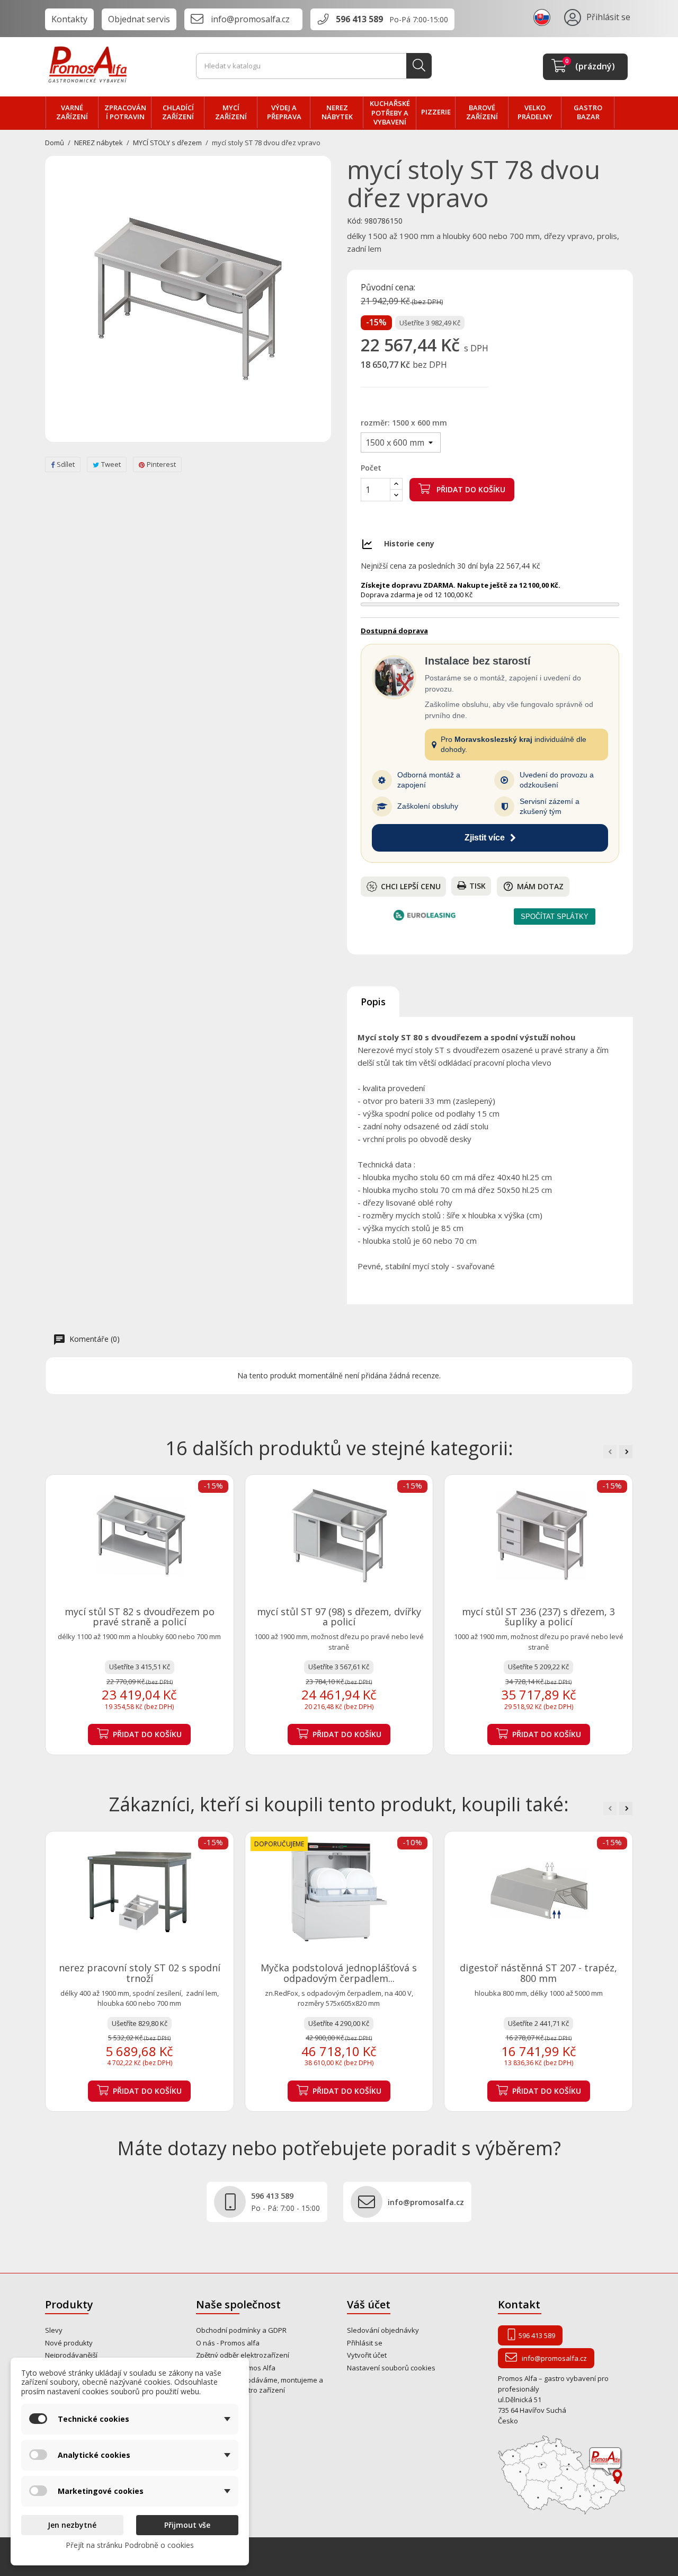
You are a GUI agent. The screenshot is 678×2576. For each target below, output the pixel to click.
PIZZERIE (436, 112)
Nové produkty (69, 2343)
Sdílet (66, 464)
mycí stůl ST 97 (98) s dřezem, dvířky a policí (339, 1617)
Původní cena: (388, 288)
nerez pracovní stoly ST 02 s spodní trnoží (140, 1973)
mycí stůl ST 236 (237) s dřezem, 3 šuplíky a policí (538, 1617)
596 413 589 (359, 19)
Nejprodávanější (71, 2355)
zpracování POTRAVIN (125, 112)
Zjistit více (485, 838)
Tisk (478, 886)
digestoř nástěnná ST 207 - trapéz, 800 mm (538, 1973)
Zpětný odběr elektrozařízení (243, 2355)
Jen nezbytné (72, 2525)
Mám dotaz (533, 886)
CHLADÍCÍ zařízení (178, 112)
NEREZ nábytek (337, 112)
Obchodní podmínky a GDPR (241, 2330)
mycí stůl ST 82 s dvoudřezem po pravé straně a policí (140, 1617)
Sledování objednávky (383, 2330)
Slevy (54, 2330)
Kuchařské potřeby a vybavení (390, 113)
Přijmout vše (187, 2525)
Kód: (355, 221)
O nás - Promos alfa (228, 2343)
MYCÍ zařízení (231, 112)
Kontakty (69, 19)
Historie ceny (409, 543)
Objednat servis (139, 19)
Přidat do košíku (470, 489)
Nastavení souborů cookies (391, 2368)
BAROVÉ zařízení (482, 112)
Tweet (111, 464)
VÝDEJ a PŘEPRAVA (284, 112)
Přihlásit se (365, 2343)
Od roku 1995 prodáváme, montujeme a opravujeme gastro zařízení (260, 2385)
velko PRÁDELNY (535, 112)
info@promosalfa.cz (250, 19)
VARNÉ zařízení (72, 112)
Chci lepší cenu (411, 886)
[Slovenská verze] (543, 17)
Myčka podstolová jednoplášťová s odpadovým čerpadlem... (339, 1973)
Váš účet (369, 2304)
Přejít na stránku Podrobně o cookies (130, 2545)
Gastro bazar (588, 112)
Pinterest (161, 464)
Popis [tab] (373, 1002)
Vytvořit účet (367, 2355)
